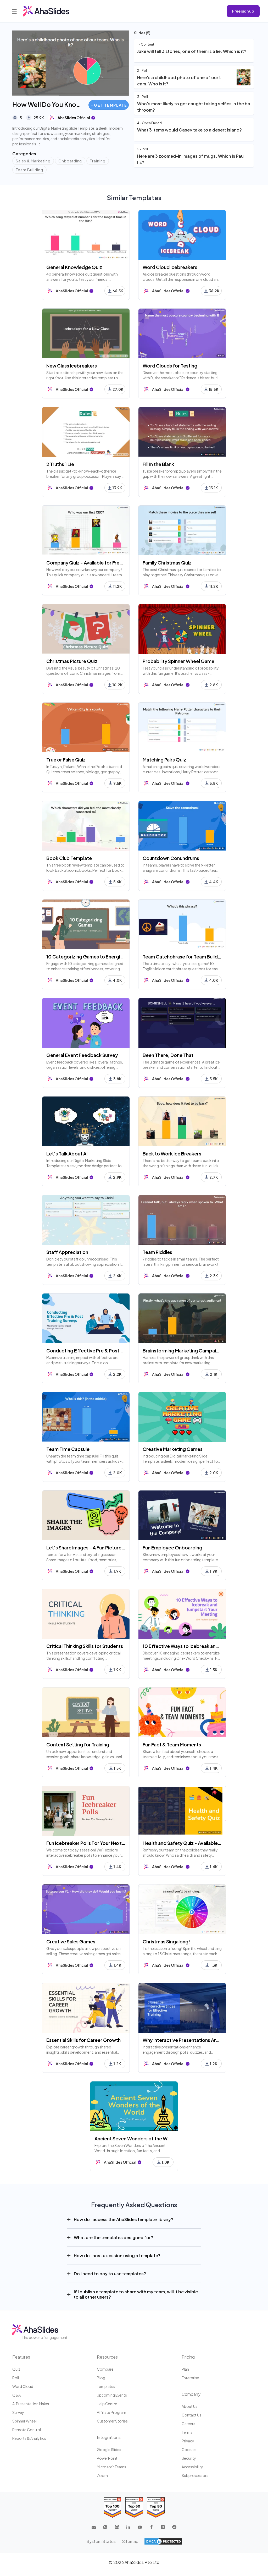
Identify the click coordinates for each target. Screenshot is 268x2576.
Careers (188, 2424)
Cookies (189, 2449)
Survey (18, 2412)
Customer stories (112, 2421)
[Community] (117, 2527)
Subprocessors (195, 2475)
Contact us (191, 2415)
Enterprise (190, 2378)
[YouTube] (140, 2527)
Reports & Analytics (29, 2438)
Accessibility (192, 2467)
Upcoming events (112, 2395)
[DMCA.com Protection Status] (163, 2541)
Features (21, 2357)
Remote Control (27, 2430)
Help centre (107, 2404)
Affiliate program (111, 2412)
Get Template (110, 105)
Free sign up (243, 11)
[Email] (94, 2527)
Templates (106, 2386)
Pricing (188, 2357)
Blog (101, 2378)
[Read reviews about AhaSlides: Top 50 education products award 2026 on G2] (134, 2508)
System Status (101, 2541)
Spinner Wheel (24, 2421)
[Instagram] (163, 2527)
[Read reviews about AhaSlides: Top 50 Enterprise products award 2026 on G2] (156, 2508)
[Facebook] (151, 2527)
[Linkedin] (128, 2527)
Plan (185, 2369)
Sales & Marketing (33, 161)
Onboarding (70, 161)
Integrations (109, 2437)
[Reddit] (174, 2527)
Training (98, 161)
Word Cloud (23, 2386)
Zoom (102, 2475)
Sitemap (130, 2541)
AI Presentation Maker (31, 2404)
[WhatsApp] (105, 2527)
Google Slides (109, 2449)
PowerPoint (107, 2458)
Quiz (16, 2369)
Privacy (188, 2441)
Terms (187, 2432)
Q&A (16, 2395)
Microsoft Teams (111, 2467)
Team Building (29, 170)
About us (189, 2406)
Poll (16, 2378)
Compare (105, 2369)
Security (189, 2458)
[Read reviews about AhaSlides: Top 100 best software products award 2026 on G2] (112, 2508)
